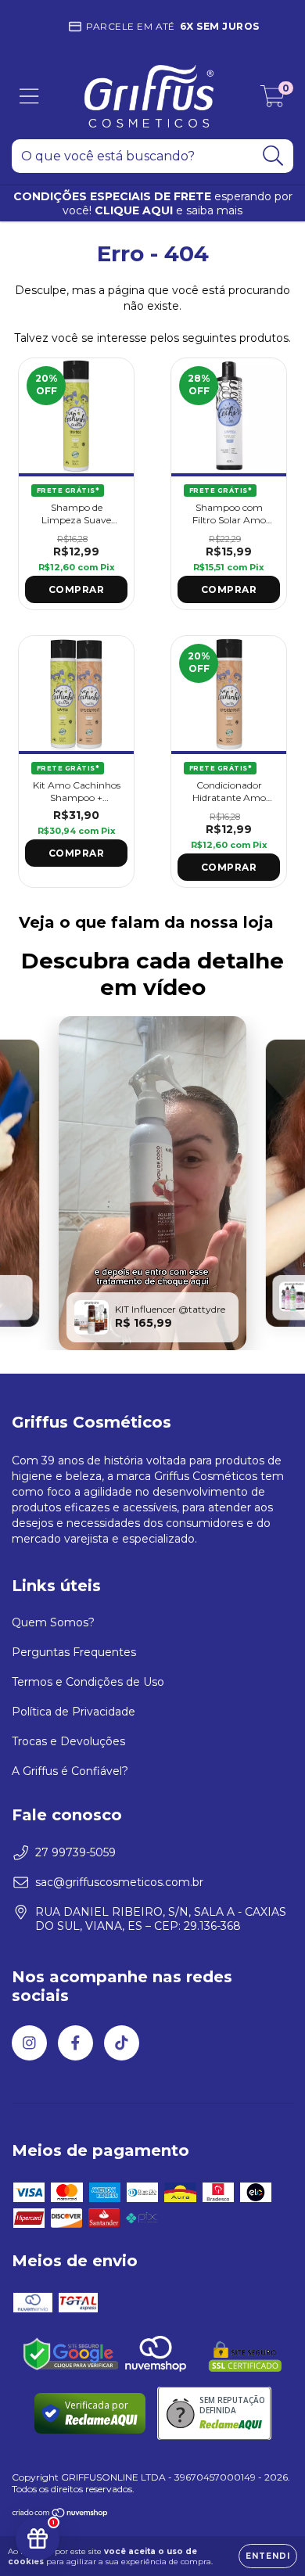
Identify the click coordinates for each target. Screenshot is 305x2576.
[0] (273, 100)
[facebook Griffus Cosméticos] (75, 2043)
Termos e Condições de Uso (88, 1682)
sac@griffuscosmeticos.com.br (119, 1882)
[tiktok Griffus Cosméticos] (122, 2043)
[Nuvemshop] (61, 2515)
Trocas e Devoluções (68, 1741)
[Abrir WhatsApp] (266, 2536)
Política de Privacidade (74, 1712)
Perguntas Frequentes (74, 1652)
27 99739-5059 (75, 1852)
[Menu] (29, 97)
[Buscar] (273, 156)
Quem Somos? (53, 1622)
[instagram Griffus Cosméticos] (29, 2043)
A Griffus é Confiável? (70, 1771)
